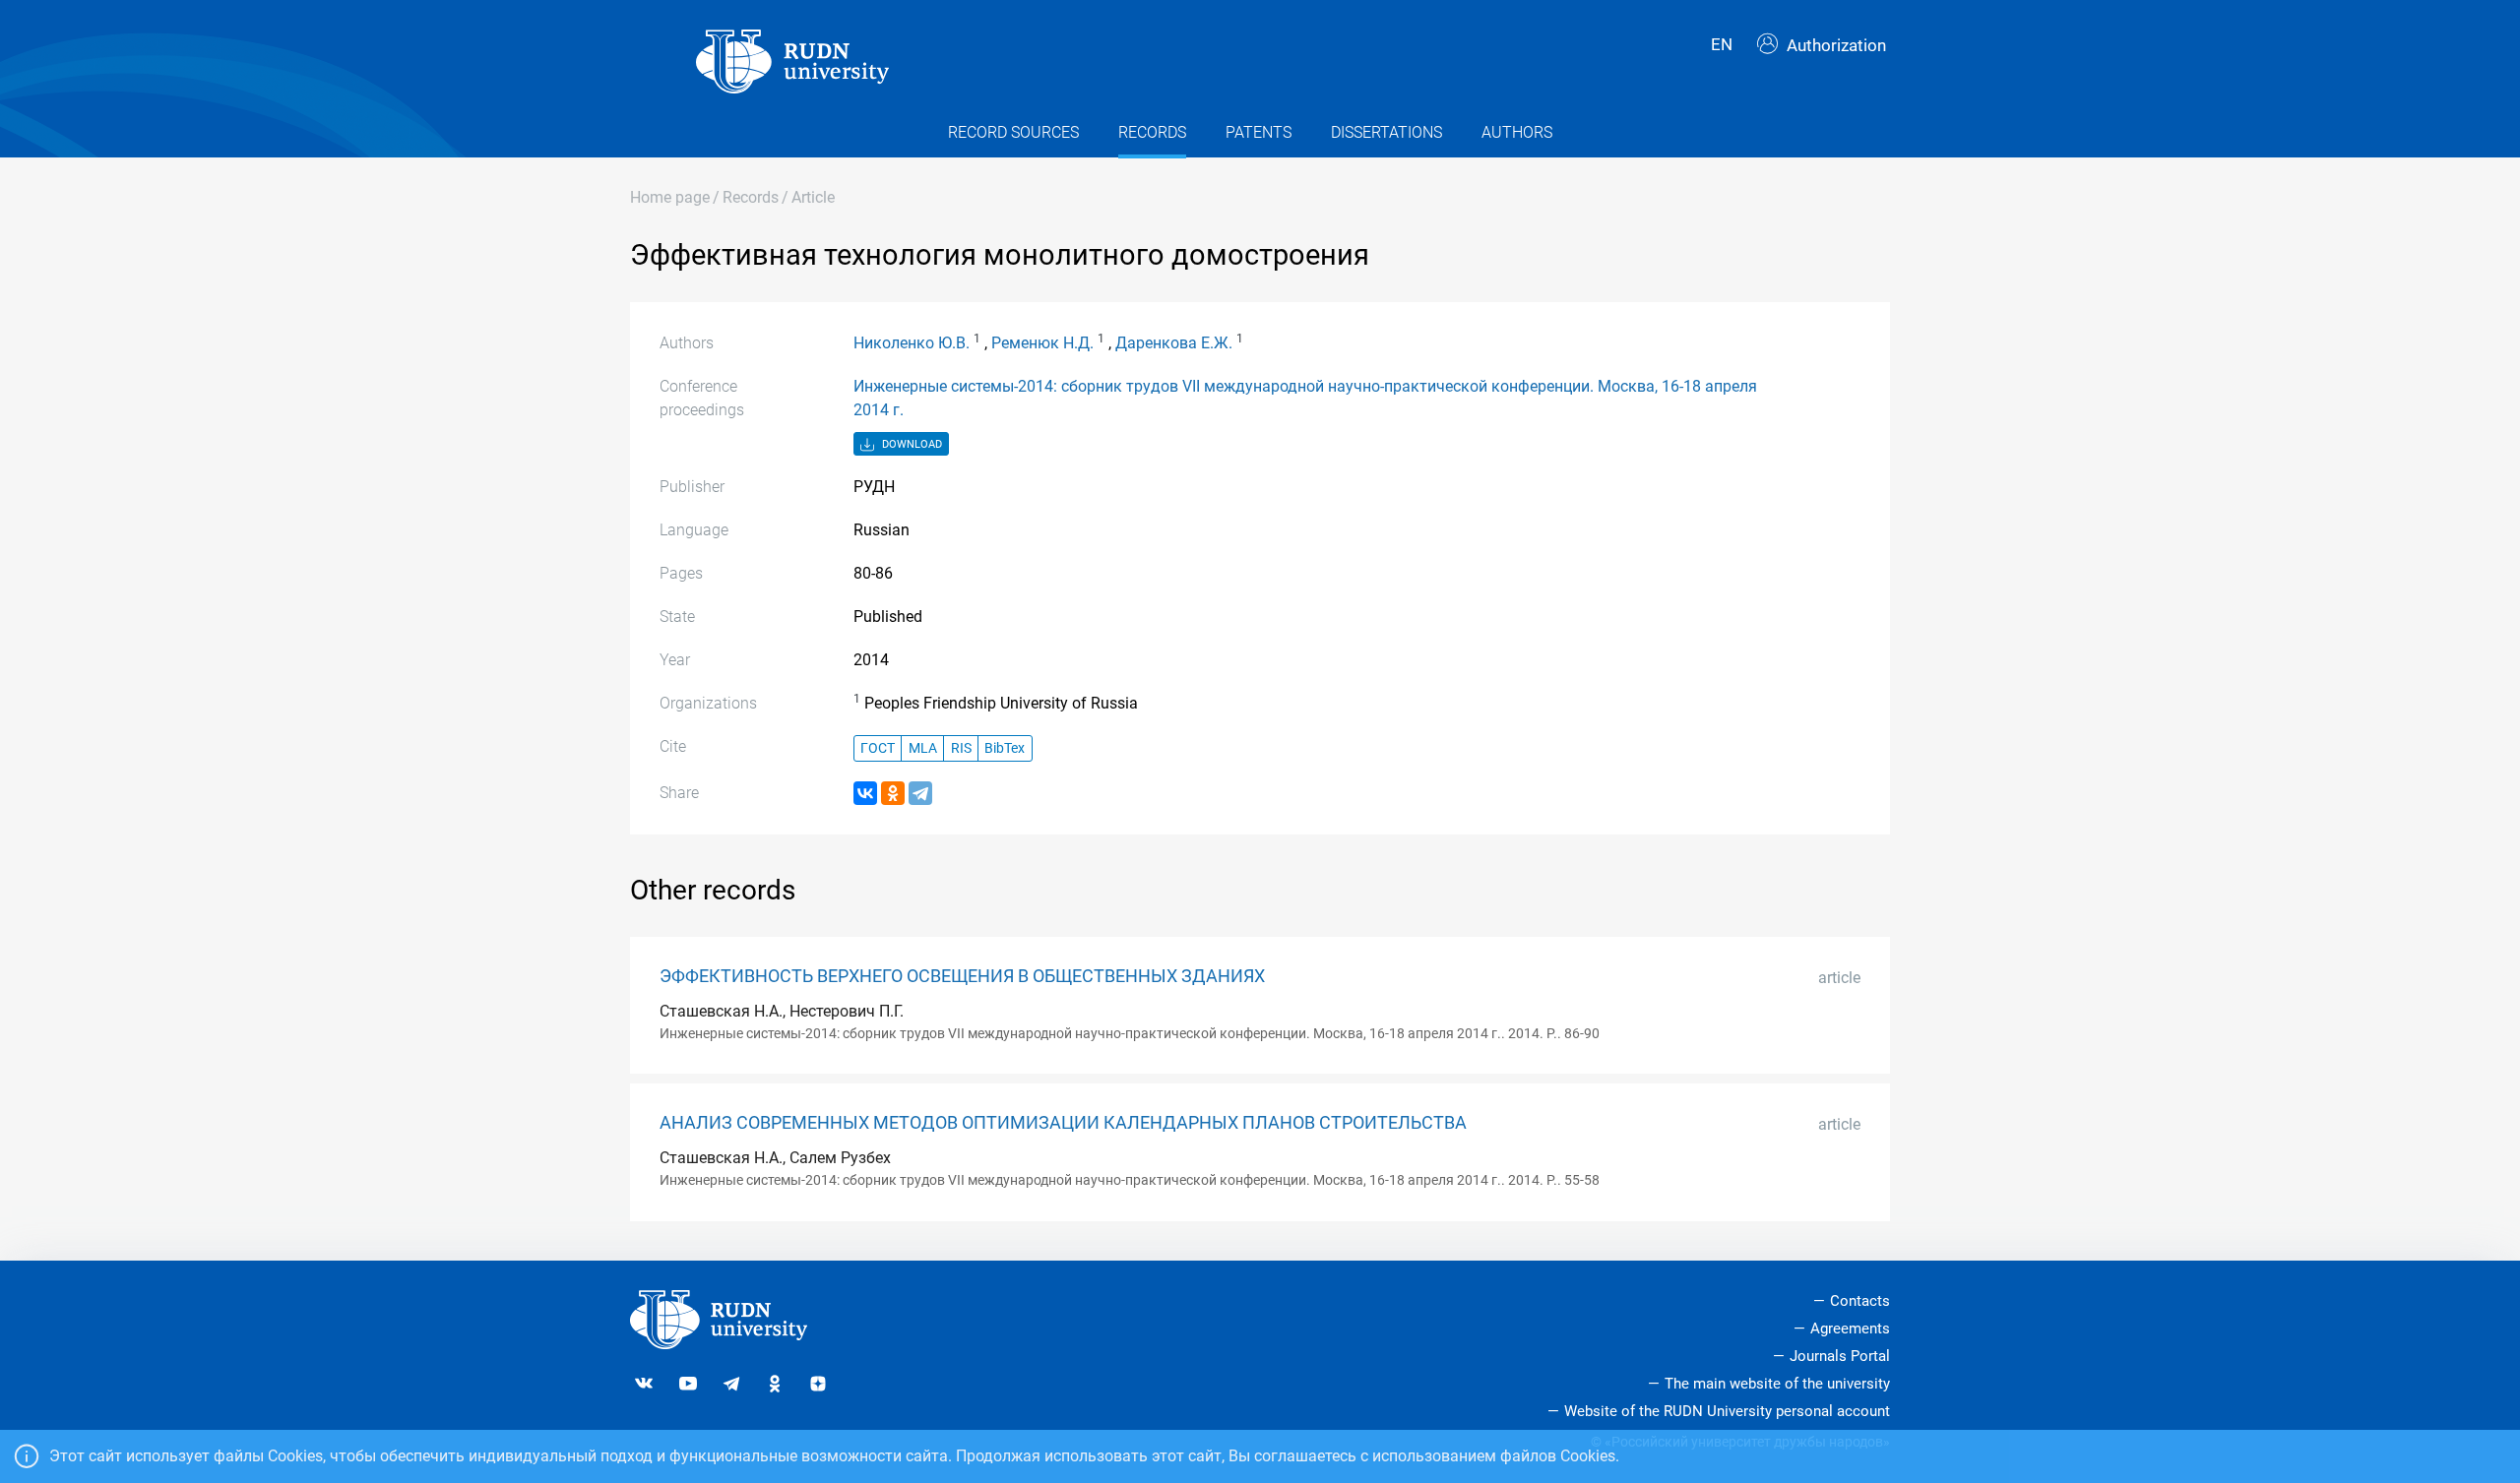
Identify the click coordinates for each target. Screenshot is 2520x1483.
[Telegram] (920, 793)
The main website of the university (1777, 1384)
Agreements (1850, 1329)
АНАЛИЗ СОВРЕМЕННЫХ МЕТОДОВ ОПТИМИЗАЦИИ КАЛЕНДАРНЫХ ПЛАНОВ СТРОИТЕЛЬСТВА (1063, 1123)
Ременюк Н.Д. (1042, 343)
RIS (961, 748)
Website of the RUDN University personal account (1727, 1411)
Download (911, 444)
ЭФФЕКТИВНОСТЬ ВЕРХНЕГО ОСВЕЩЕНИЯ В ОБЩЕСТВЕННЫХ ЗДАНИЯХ (962, 976)
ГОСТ (878, 748)
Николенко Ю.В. (912, 343)
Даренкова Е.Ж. (1174, 343)
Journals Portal (1840, 1356)
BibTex (1005, 748)
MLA (923, 748)
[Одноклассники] (893, 793)
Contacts (1860, 1301)
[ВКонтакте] (865, 793)
